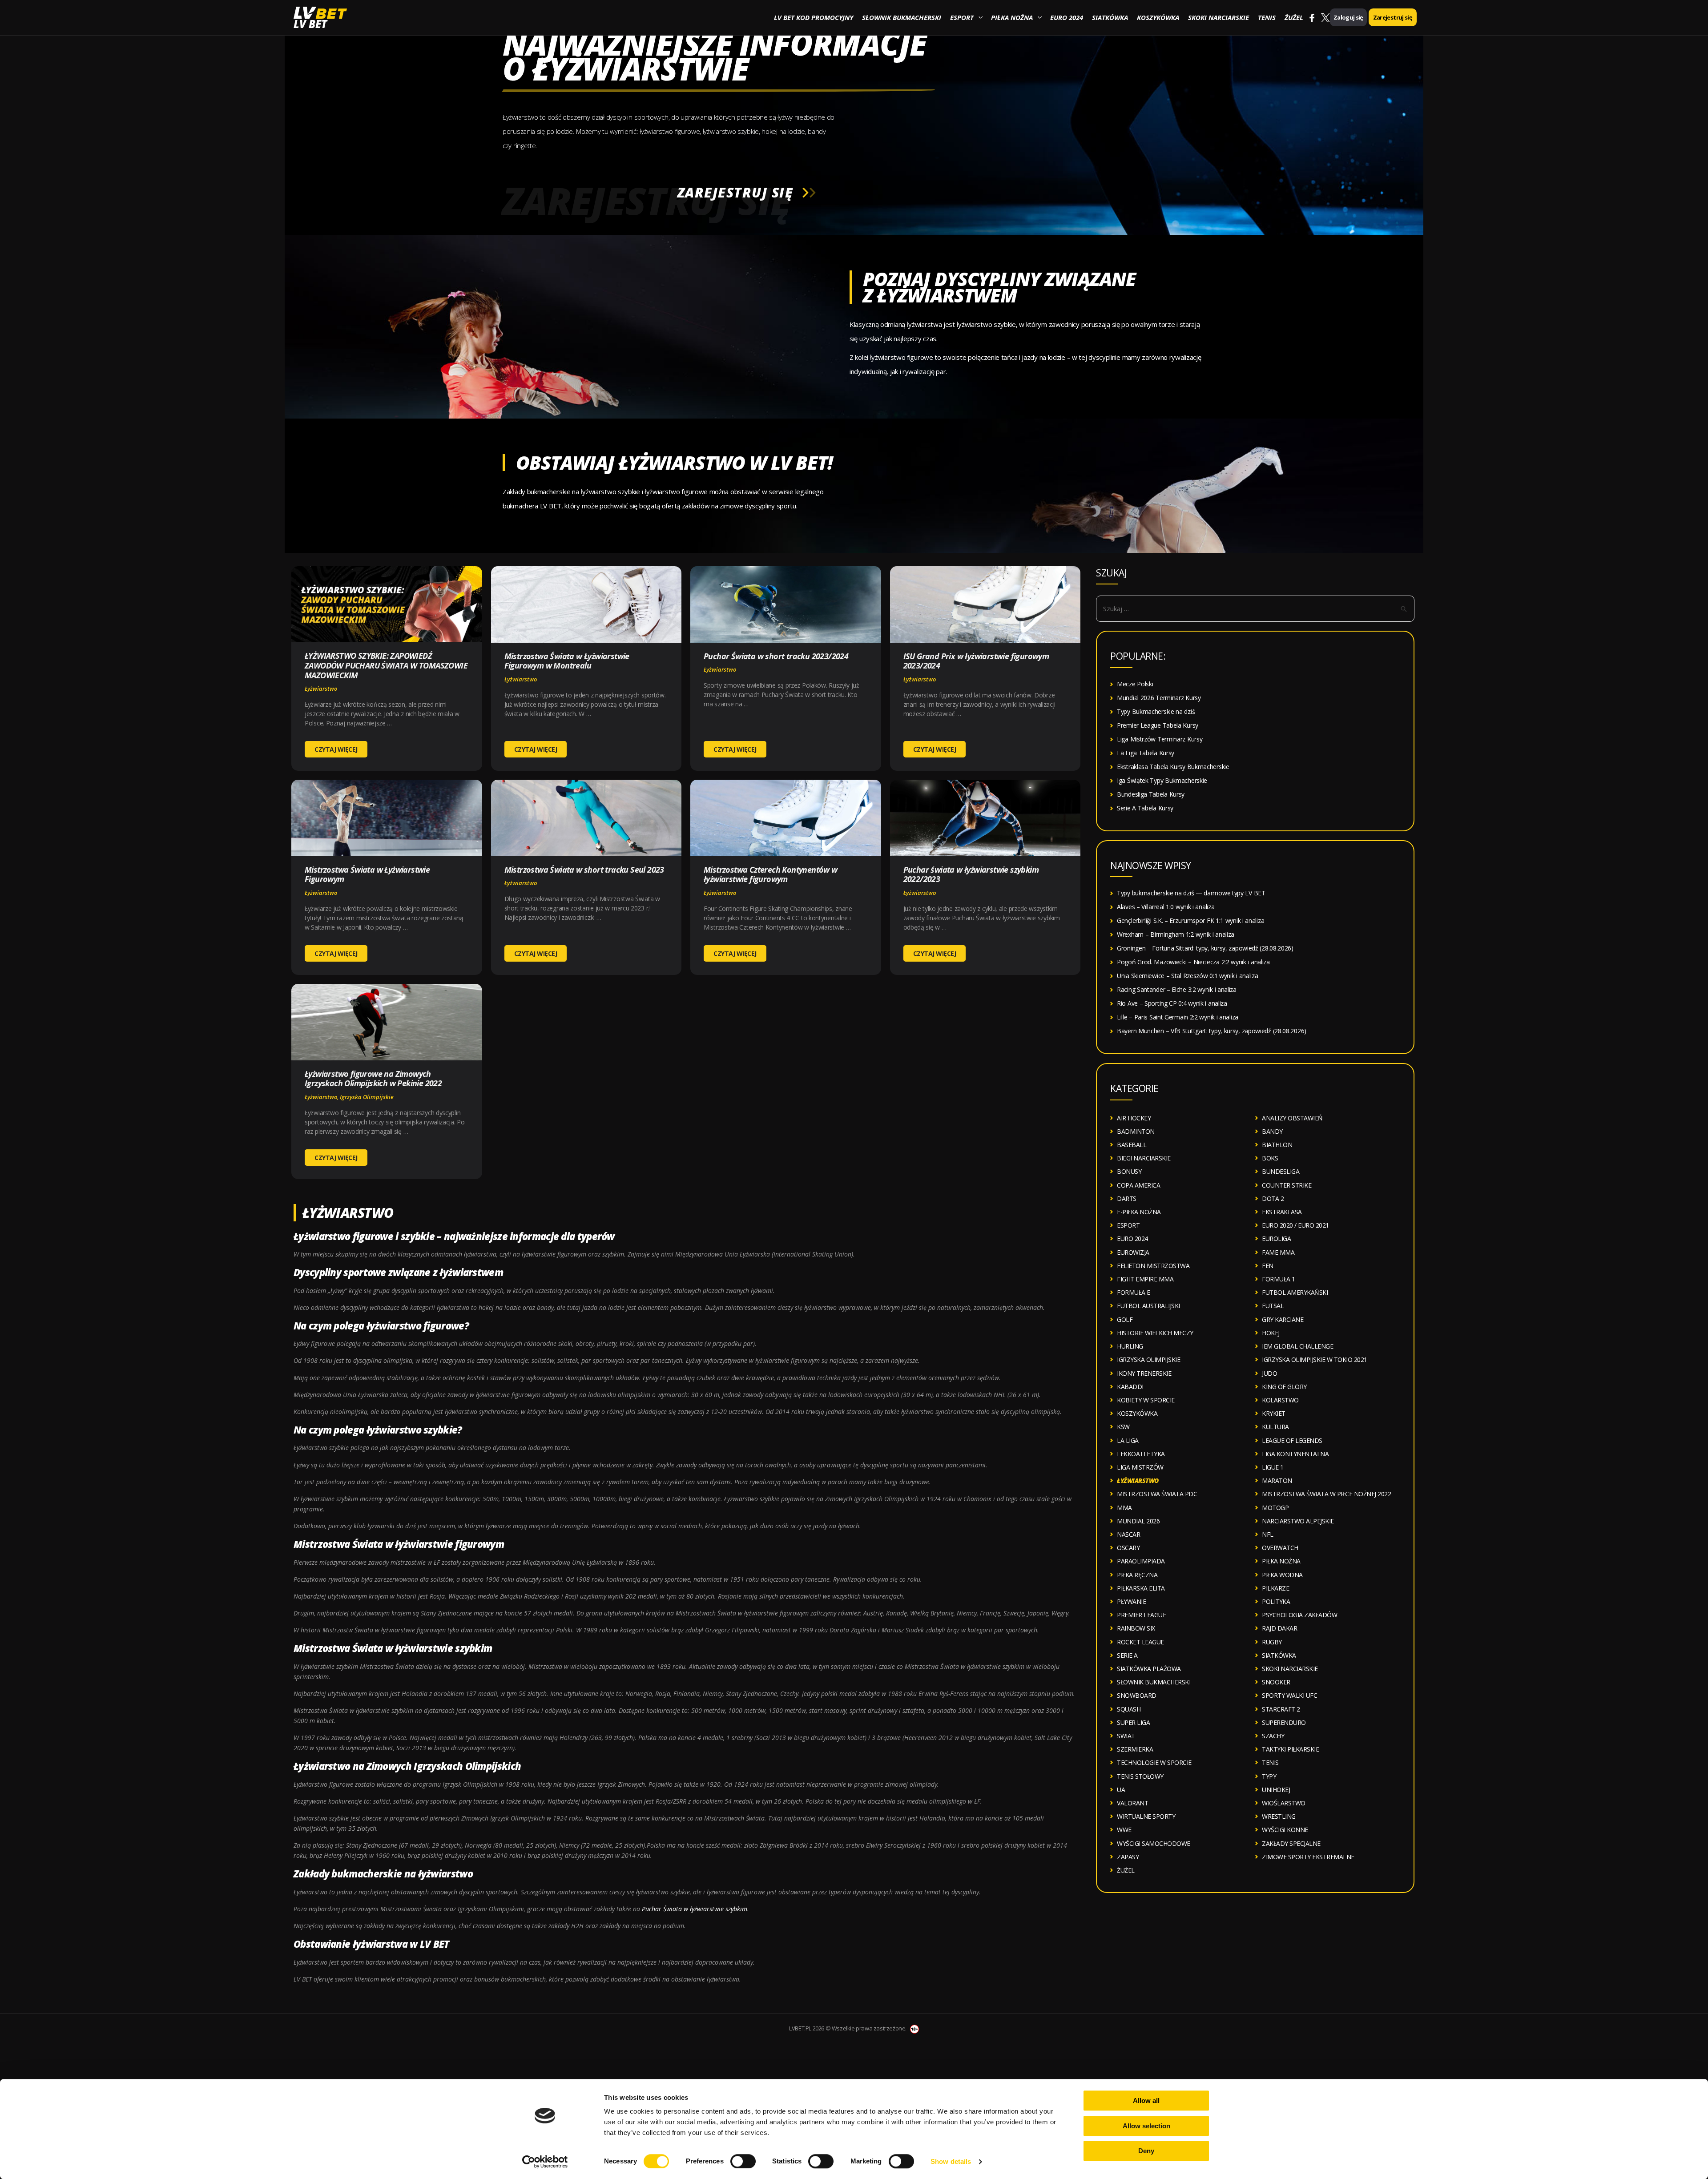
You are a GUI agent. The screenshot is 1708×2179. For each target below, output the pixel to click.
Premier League (1141, 1615)
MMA (1124, 1508)
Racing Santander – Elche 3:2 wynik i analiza (1177, 989)
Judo (1269, 1373)
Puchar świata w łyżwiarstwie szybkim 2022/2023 (971, 874)
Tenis (1267, 17)
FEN (1268, 1266)
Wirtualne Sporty (1146, 1816)
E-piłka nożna (1139, 1212)
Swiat (1126, 1736)
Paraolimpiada (1141, 1561)
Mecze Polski (1135, 684)
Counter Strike (1287, 1185)
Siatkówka (1110, 17)
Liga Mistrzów (1140, 1467)
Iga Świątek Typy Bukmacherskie (1162, 780)
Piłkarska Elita (1141, 1588)
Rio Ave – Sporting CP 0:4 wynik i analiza (1172, 1003)
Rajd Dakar (1279, 1628)
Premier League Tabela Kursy (1158, 725)
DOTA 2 (1273, 1198)
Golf (1125, 1319)
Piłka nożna (1012, 17)
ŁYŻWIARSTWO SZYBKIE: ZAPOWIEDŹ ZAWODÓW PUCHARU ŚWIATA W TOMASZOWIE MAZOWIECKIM (386, 665)
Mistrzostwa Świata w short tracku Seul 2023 (584, 870)
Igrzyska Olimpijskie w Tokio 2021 (1315, 1359)
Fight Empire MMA (1145, 1279)
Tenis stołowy (1140, 1776)
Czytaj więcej (336, 749)
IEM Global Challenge (1297, 1346)
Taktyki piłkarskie (1290, 1749)
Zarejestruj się (1393, 17)
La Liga (1128, 1440)
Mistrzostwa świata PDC (1157, 1494)
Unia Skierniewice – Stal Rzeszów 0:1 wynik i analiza (1187, 976)
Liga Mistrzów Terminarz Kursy (1160, 739)
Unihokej (1276, 1790)
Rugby (1272, 1642)
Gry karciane (1283, 1319)
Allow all (1146, 2100)
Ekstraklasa (1282, 1212)
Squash (1129, 1709)
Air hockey (1134, 1118)
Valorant (1132, 1803)
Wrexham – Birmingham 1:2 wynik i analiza (1176, 934)
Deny (1146, 2151)
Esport (962, 17)
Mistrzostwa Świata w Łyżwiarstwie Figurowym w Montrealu (567, 661)
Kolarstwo (1280, 1400)
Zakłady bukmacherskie (348, 1873)
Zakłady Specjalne (1291, 1843)
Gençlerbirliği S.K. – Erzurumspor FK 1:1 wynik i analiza (1190, 920)
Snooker (1276, 1682)
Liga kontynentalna (1295, 1454)
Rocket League (1140, 1642)
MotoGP (1275, 1508)
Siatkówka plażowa (1149, 1669)
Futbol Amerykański (1295, 1292)
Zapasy (1128, 1857)
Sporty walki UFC (1289, 1695)
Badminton (1136, 1131)
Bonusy (1129, 1171)
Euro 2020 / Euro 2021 (1295, 1225)
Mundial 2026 (1138, 1521)
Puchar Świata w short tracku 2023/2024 (776, 656)
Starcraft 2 (1281, 1709)
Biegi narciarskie (1144, 1158)
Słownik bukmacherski (902, 17)
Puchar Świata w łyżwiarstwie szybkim (695, 1909)
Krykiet (1274, 1413)
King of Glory (1284, 1387)
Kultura (1275, 1427)
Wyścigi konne (1285, 1830)
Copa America (1138, 1185)
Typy (1269, 1776)
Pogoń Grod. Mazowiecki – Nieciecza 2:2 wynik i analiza (1193, 962)
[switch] (743, 2161)
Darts (1127, 1198)
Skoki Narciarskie (1219, 17)
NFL (1268, 1534)
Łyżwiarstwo (321, 689)
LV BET (310, 24)
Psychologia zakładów (1299, 1615)
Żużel (1294, 17)
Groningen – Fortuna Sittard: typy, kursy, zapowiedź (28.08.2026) (1205, 948)
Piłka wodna (1282, 1575)
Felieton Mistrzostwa (1153, 1266)
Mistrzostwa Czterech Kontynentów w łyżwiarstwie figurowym (771, 874)
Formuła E (1134, 1292)
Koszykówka (1158, 17)
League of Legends (1292, 1440)
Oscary (1128, 1548)
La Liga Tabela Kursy (1146, 753)
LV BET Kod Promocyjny (814, 17)
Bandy (1272, 1131)
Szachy (1273, 1736)
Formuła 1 (1279, 1279)
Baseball (1132, 1145)
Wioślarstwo (1284, 1803)
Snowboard (1137, 1695)
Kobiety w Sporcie (1146, 1400)
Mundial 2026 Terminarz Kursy (1159, 698)
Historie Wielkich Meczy (1155, 1333)
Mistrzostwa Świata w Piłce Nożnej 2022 (1326, 1494)
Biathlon (1277, 1145)
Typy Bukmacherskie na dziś (1156, 711)
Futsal (1273, 1306)
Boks (1270, 1158)
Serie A (1127, 1655)
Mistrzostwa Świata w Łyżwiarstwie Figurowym (367, 874)
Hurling (1130, 1346)
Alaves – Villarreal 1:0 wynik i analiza (1166, 907)
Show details (951, 2161)
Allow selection (1146, 2126)
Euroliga (1276, 1239)
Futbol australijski (1148, 1306)
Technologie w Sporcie (1154, 1762)
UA (1121, 1790)
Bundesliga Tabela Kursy (1151, 794)
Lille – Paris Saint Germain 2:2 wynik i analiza (1178, 1017)
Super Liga (1133, 1722)
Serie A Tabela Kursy (1145, 808)
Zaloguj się (1348, 17)
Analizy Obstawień (1292, 1118)
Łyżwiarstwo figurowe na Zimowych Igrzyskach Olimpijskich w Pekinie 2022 (373, 1079)
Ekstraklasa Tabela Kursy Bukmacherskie (1173, 767)
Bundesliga (1281, 1171)
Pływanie (1131, 1601)
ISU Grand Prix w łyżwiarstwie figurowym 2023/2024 (976, 661)
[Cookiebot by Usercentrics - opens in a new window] (545, 2162)
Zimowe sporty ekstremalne (1308, 1857)
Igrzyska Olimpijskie (367, 1097)
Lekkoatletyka (1141, 1454)
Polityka (1276, 1601)
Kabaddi (1130, 1387)
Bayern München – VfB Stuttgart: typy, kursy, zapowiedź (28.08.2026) (1212, 1031)
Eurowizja (1133, 1252)
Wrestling (1279, 1816)
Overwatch (1280, 1548)
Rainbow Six (1136, 1628)
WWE (1124, 1830)
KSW (1123, 1427)
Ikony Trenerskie (1144, 1373)
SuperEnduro (1284, 1722)
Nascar (1128, 1534)
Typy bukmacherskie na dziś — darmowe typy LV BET (1191, 893)
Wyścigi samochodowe (1154, 1843)
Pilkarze (1275, 1588)
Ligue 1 (1273, 1467)
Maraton (1277, 1480)
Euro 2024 (1067, 17)
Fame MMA (1278, 1252)
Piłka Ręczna (1137, 1575)
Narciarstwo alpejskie (1298, 1521)
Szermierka (1135, 1749)
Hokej (1271, 1333)
